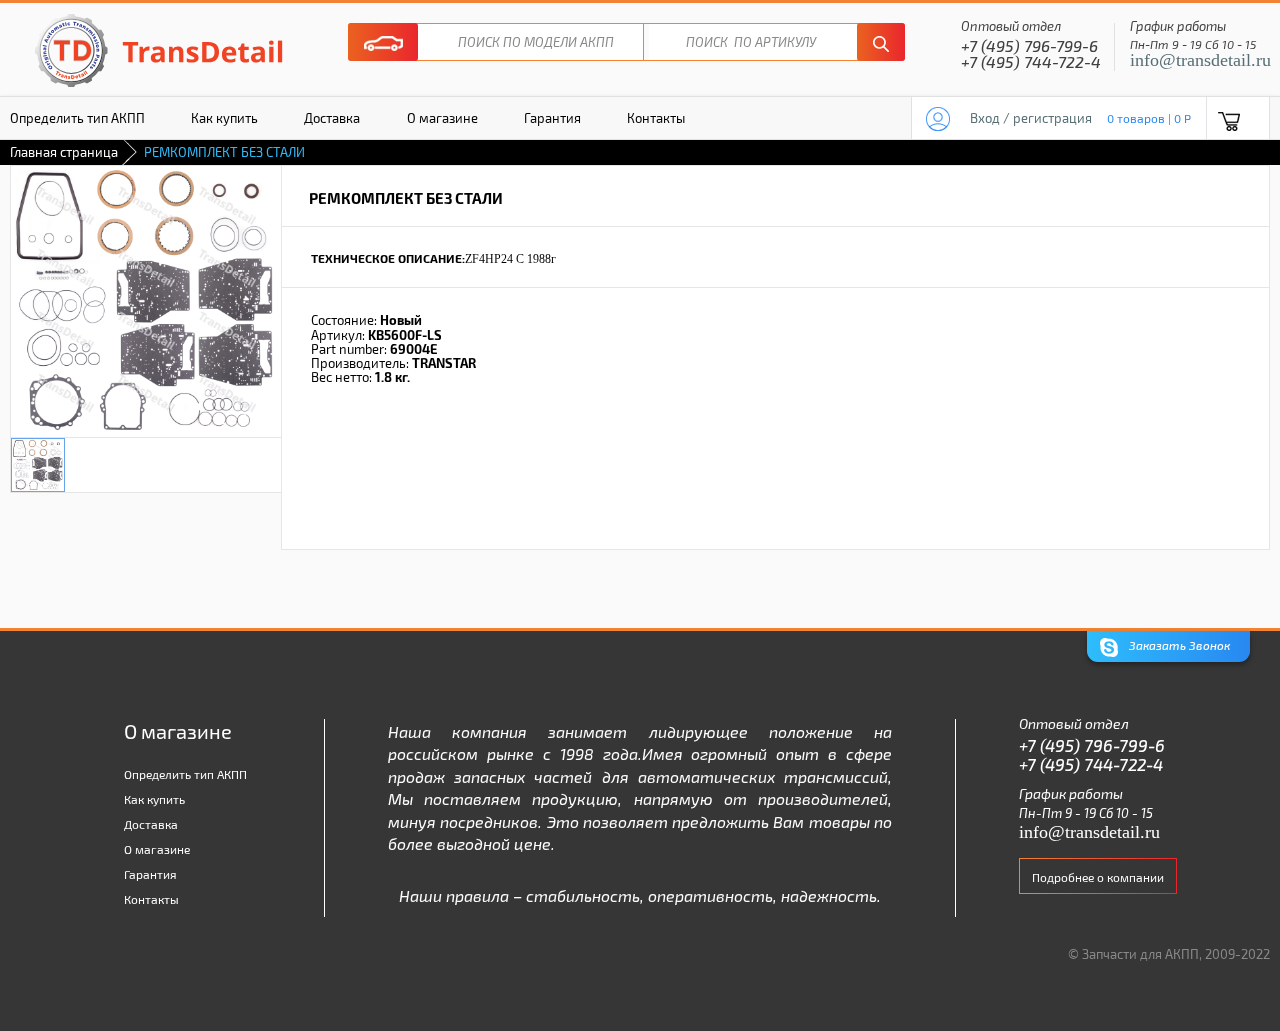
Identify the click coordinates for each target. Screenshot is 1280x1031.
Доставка (332, 118)
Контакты (656, 118)
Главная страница (64, 152)
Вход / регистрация (1031, 118)
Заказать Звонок (1178, 645)
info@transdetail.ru (1200, 60)
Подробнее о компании (1098, 877)
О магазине (442, 118)
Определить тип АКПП (185, 774)
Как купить (224, 118)
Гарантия (552, 118)
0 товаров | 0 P (1149, 118)
